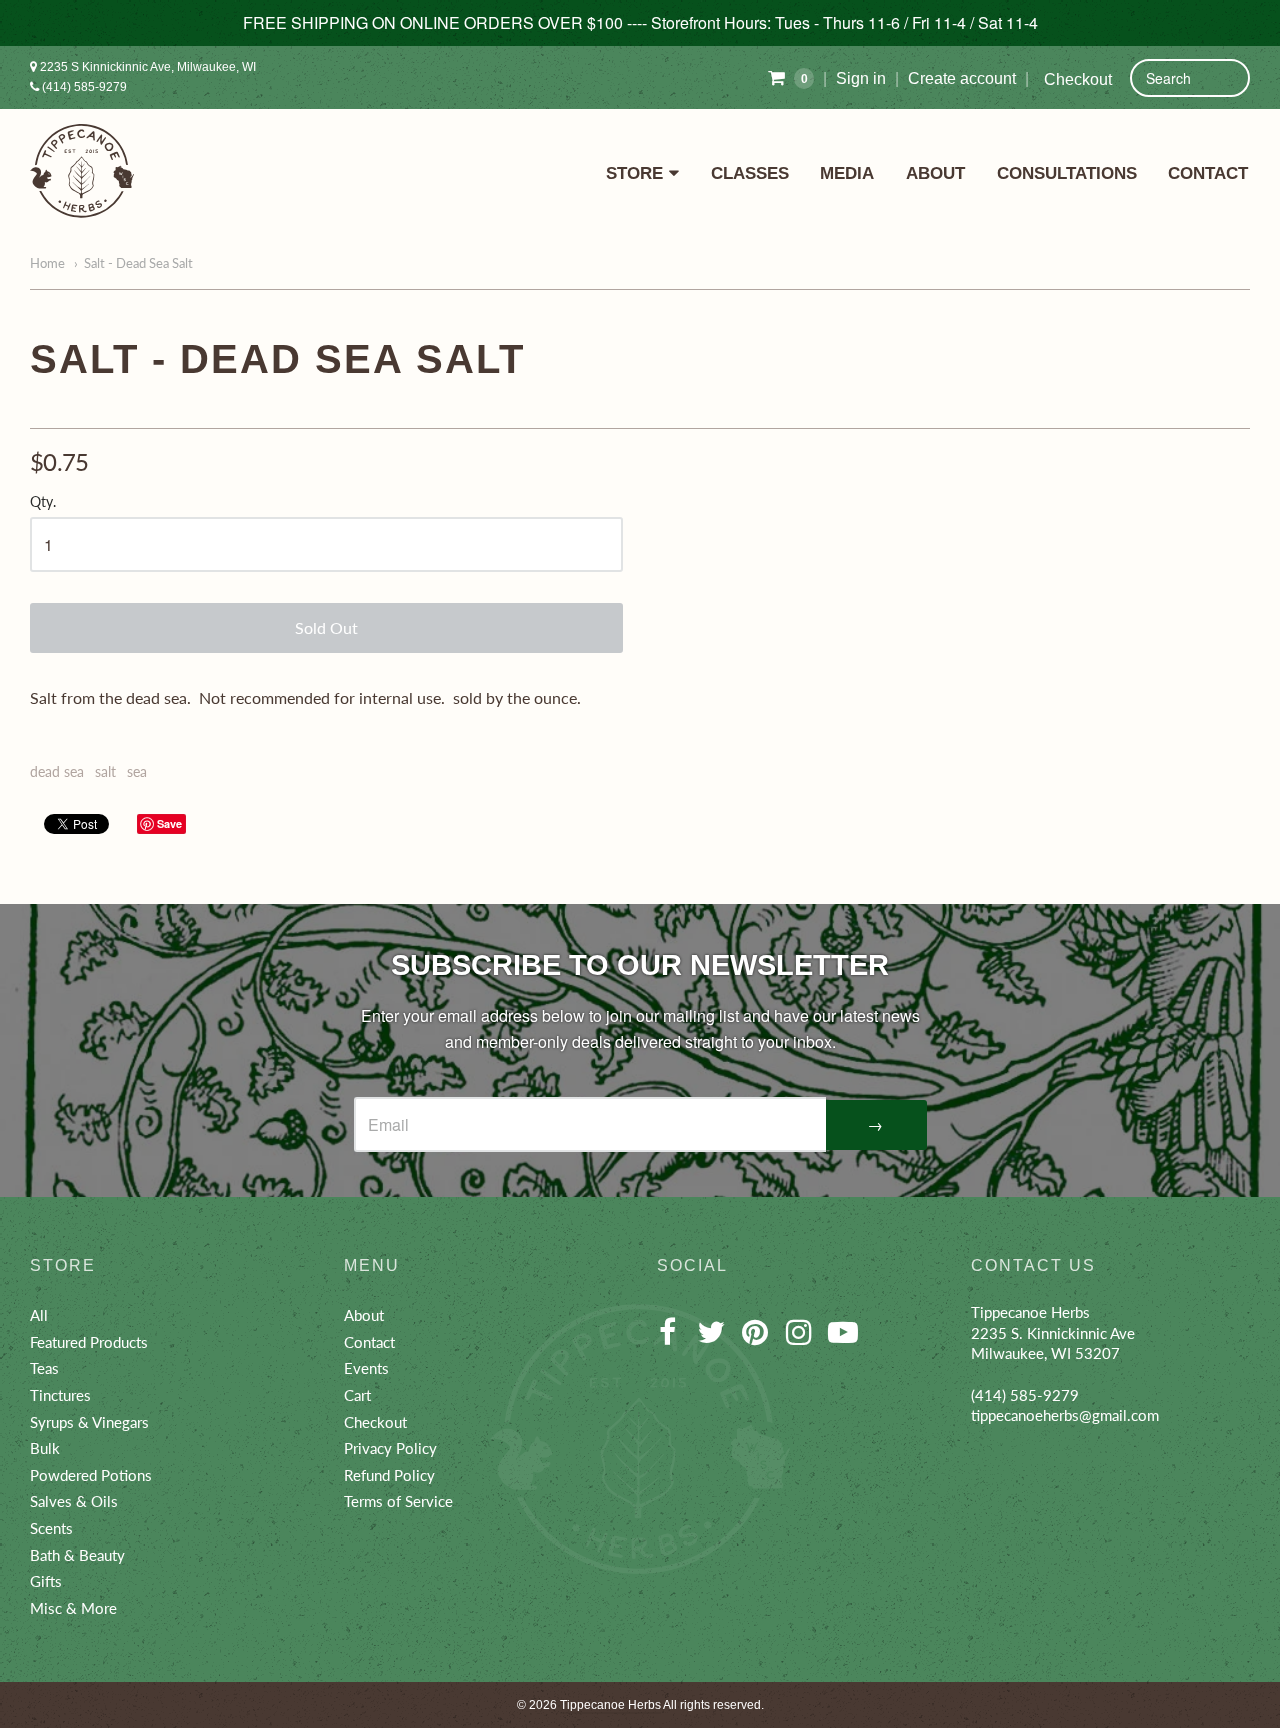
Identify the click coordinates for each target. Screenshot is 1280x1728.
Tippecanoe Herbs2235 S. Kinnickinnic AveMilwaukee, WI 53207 (1053, 1332)
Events (366, 1368)
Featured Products (89, 1342)
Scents (51, 1528)
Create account (962, 78)
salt (105, 771)
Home (47, 263)
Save (169, 823)
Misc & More (73, 1608)
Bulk (45, 1448)
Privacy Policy (390, 1448)
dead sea (57, 771)
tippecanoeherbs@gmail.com (1065, 1415)
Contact (1208, 173)
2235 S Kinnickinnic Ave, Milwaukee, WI (146, 67)
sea (137, 771)
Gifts (46, 1581)
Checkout (1078, 79)
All (39, 1315)
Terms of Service (398, 1501)
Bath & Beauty (77, 1555)
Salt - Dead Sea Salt (138, 263)
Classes (750, 173)
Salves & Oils (74, 1501)
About (935, 173)
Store (634, 173)
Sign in (861, 78)
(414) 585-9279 (83, 87)
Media (847, 173)
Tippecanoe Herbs (610, 1705)
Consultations (1067, 173)
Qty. (43, 502)
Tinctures (60, 1395)
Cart (357, 1395)
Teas (44, 1368)
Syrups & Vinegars (89, 1422)
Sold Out (326, 627)
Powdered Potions (91, 1475)
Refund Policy (389, 1475)
